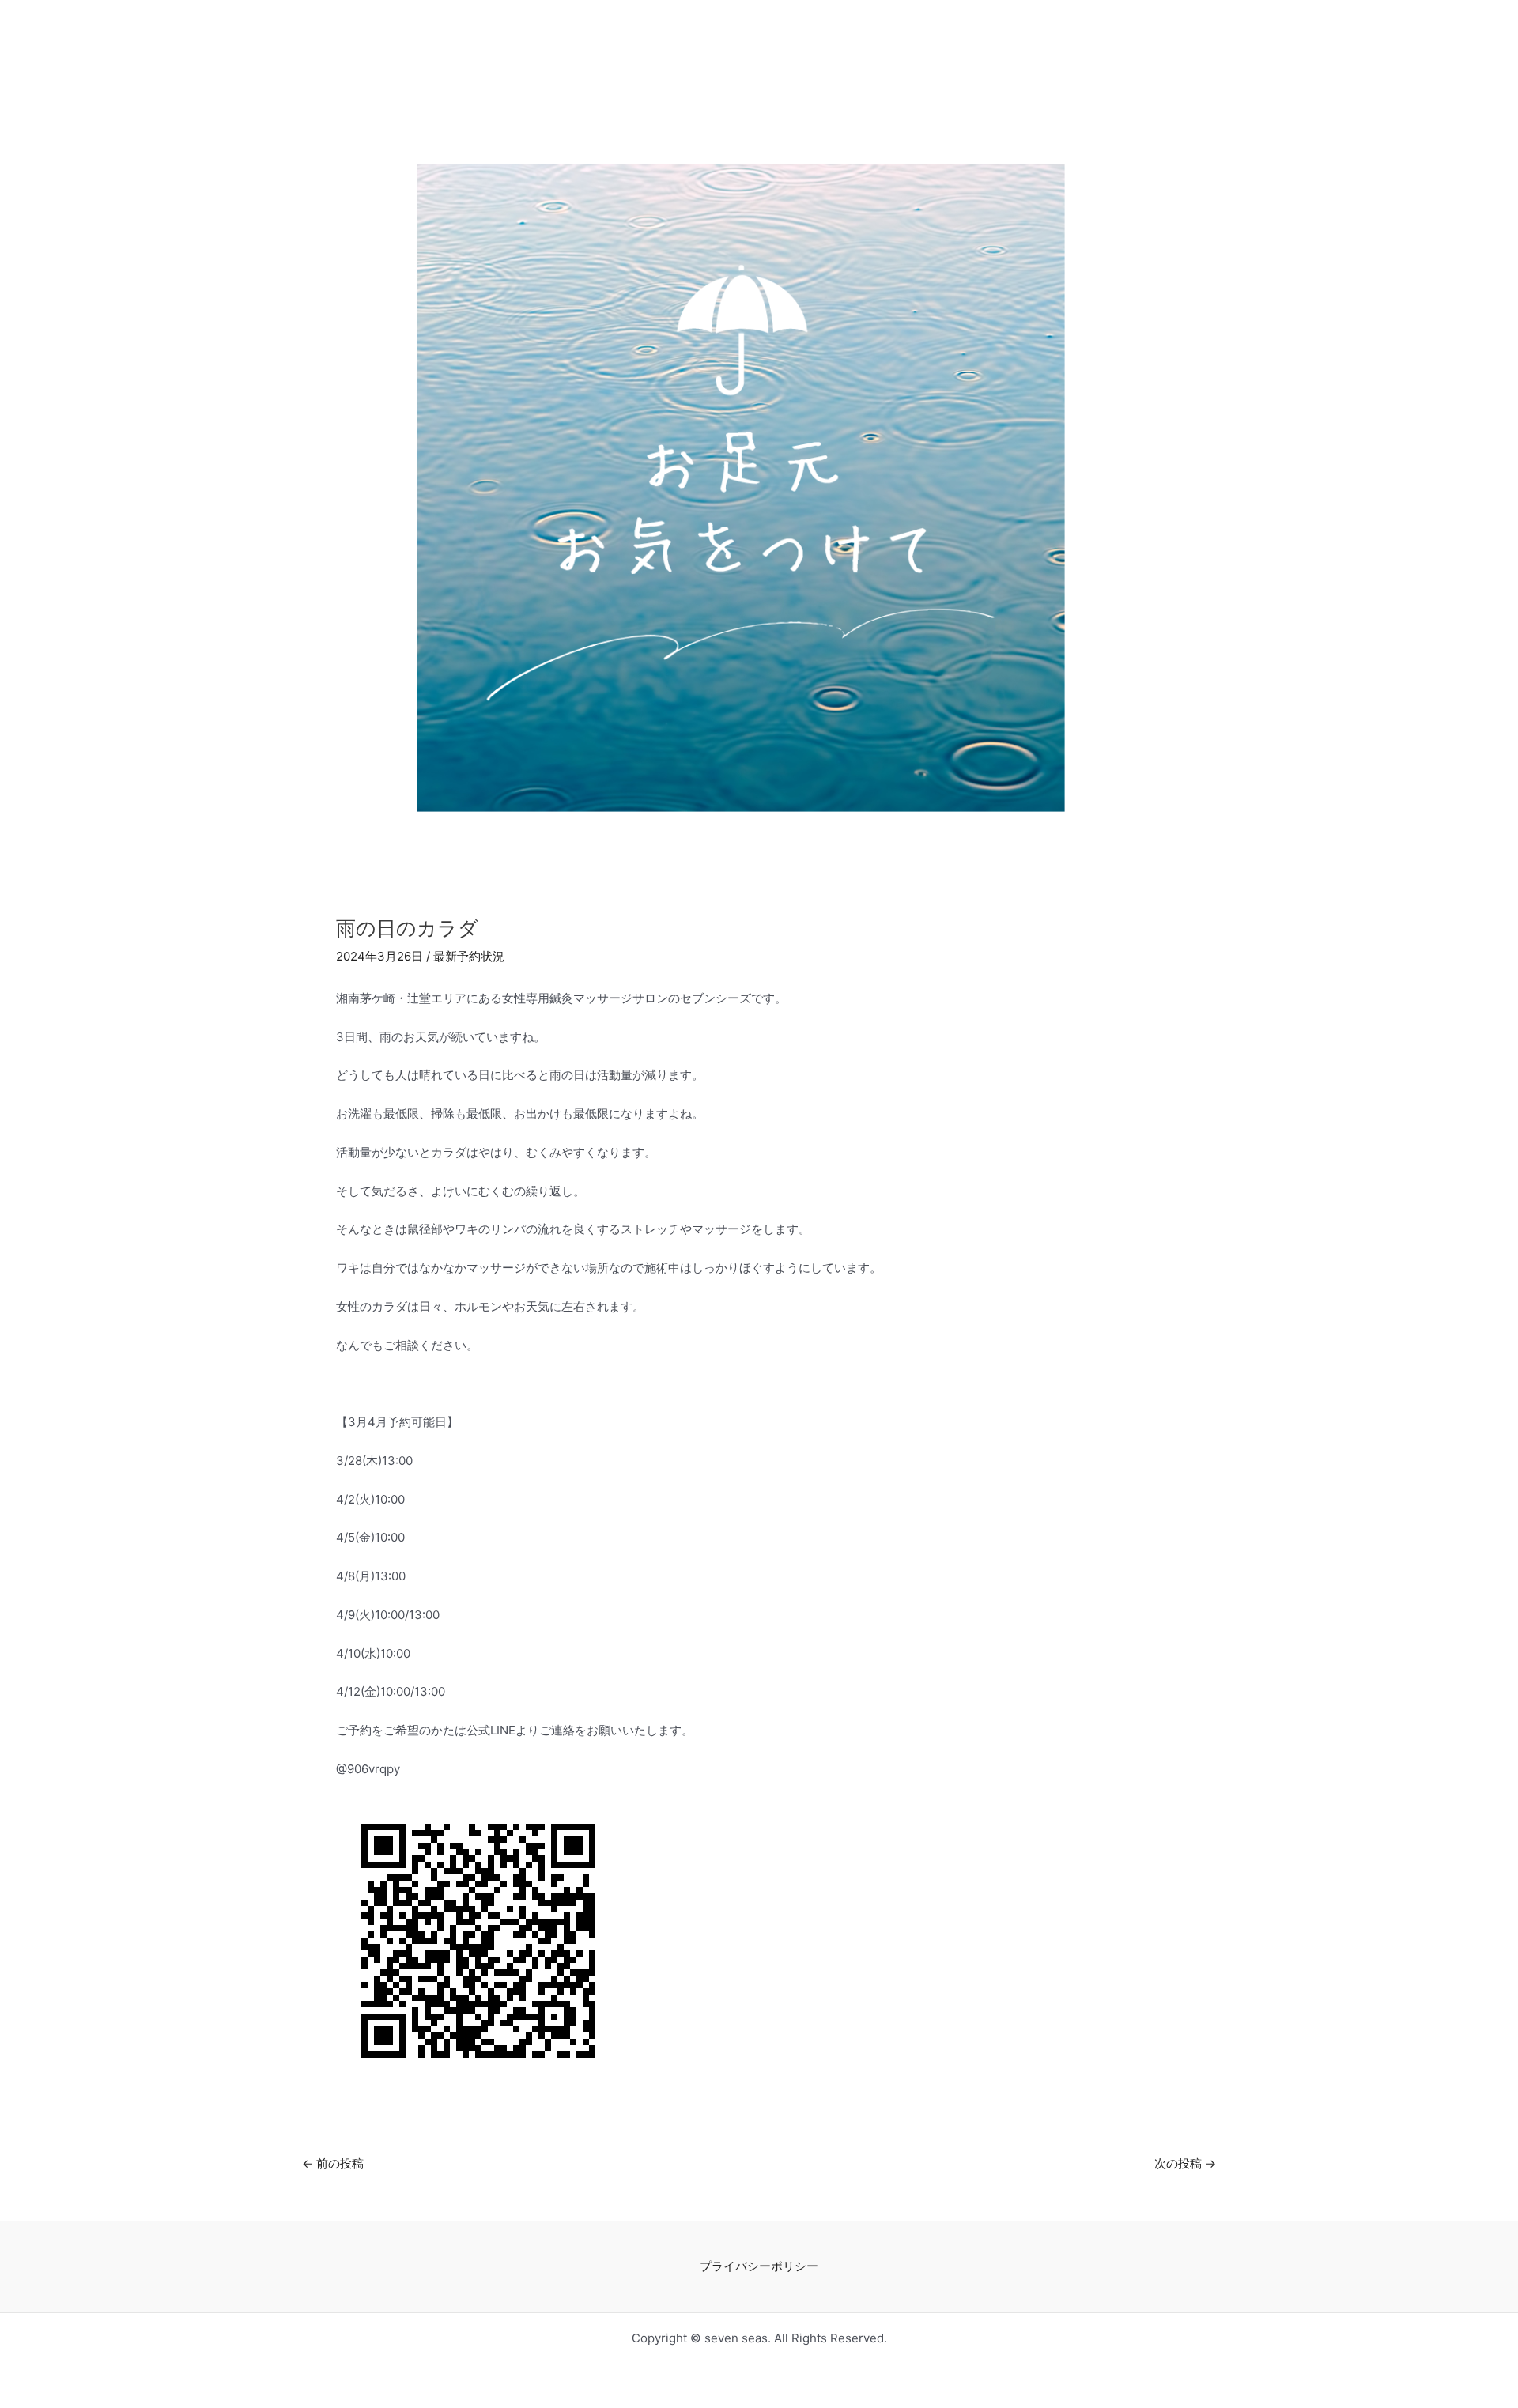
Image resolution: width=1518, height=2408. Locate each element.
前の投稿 (333, 2163)
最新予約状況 (469, 956)
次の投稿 (1185, 2163)
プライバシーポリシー (759, 2266)
